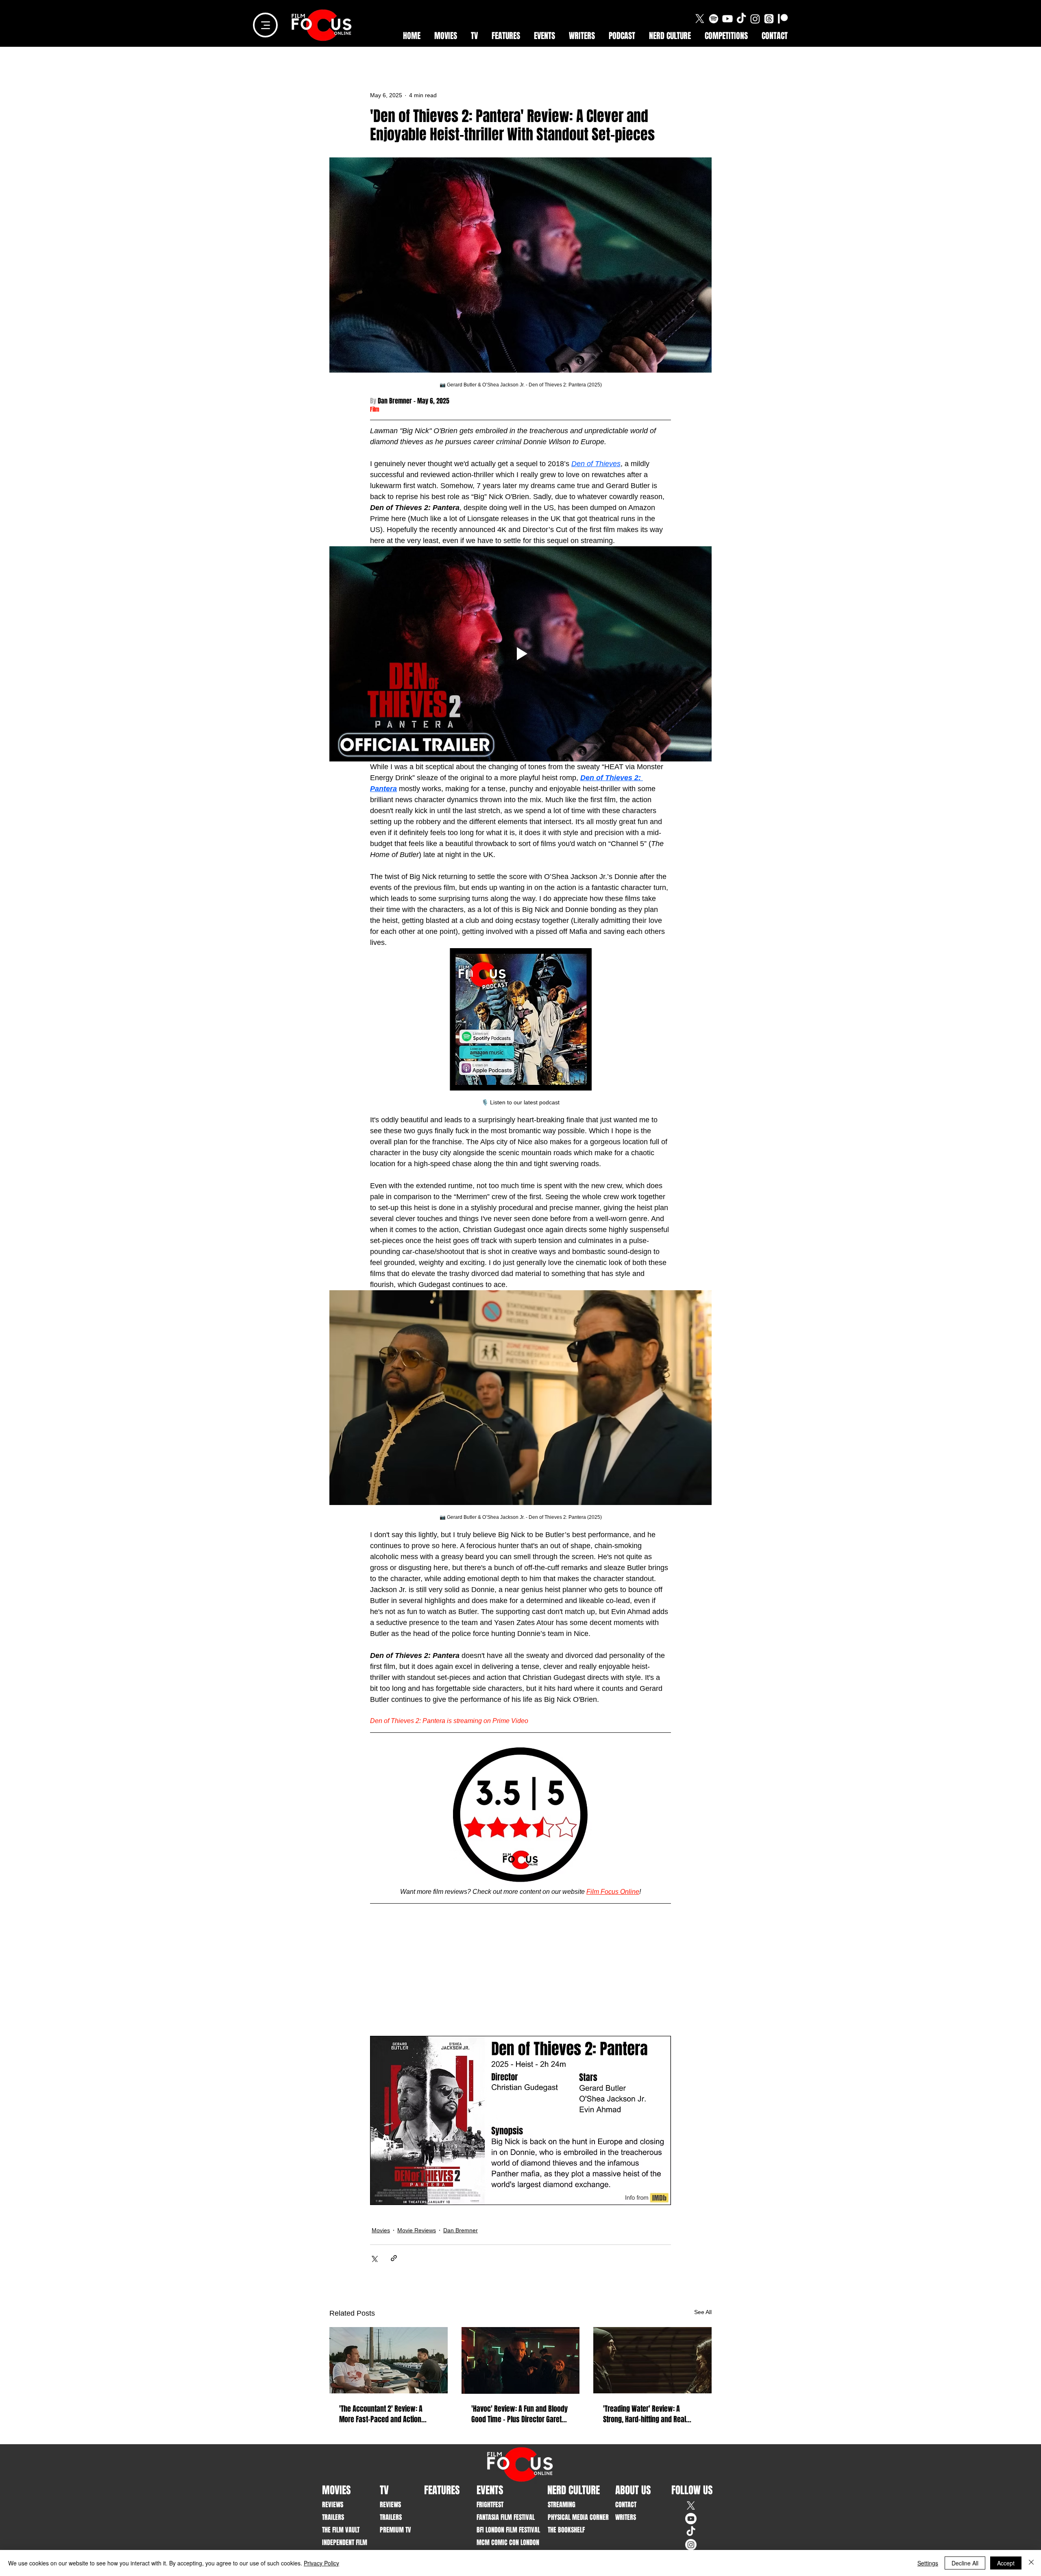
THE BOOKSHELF (566, 2530)
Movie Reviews (417, 2230)
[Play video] (520, 654)
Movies (381, 2230)
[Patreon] (783, 19)
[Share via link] (394, 2258)
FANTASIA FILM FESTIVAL (502, 2517)
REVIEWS (333, 2505)
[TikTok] (741, 19)
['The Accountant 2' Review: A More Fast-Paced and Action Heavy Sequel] (389, 2360)
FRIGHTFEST (490, 2505)
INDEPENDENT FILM (345, 2542)
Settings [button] (928, 2563)
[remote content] (520, 1972)
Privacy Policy (321, 2563)
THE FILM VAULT (341, 2530)
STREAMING (562, 2505)
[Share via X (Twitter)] (374, 2258)
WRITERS (626, 2517)
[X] (700, 19)
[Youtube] (727, 19)
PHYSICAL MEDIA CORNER (573, 2517)
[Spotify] (714, 19)
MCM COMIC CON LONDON (502, 2542)
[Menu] (265, 25)
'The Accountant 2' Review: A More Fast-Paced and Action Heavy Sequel (381, 2414)
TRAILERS (333, 2517)
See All (703, 2312)
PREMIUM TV (395, 2530)
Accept (1006, 2563)
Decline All (965, 2563)
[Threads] (769, 19)
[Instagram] (755, 19)
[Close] (1031, 2563)
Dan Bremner (461, 2230)
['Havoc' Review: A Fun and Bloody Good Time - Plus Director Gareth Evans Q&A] (521, 2360)
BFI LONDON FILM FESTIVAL (502, 2530)
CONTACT (626, 2505)
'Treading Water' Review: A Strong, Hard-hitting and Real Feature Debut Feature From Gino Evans (650, 2414)
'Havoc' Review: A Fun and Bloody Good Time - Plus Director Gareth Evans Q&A (519, 2414)
